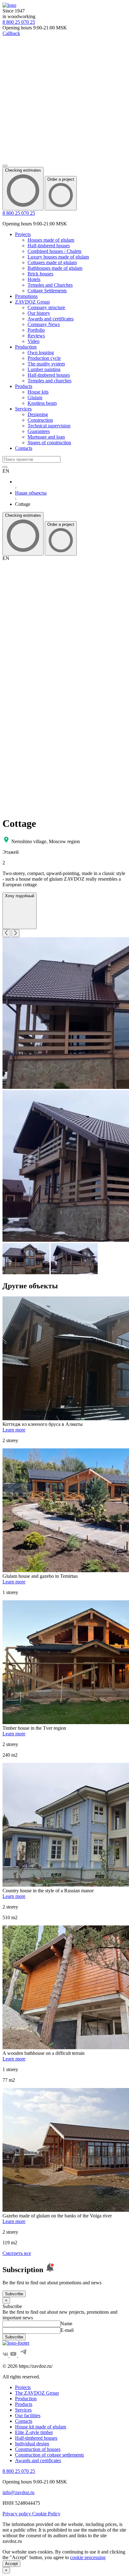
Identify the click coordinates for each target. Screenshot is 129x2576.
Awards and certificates (51, 319)
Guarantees (39, 431)
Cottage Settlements (47, 291)
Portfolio (36, 330)
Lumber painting (44, 369)
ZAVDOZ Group (32, 302)
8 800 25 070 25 (19, 213)
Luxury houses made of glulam (58, 257)
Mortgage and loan (46, 437)
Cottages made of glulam (52, 262)
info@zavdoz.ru (18, 2492)
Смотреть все (17, 2253)
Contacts (24, 448)
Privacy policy (17, 2514)
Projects (23, 234)
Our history (39, 313)
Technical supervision (49, 426)
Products (24, 386)
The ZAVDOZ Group (37, 2393)
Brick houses (40, 274)
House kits (38, 392)
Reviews (36, 336)
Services (23, 409)
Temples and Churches (50, 285)
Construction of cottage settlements (49, 2455)
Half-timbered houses (49, 246)
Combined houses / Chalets (54, 251)
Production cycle (44, 358)
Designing (38, 414)
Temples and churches (49, 381)
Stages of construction (49, 443)
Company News (44, 324)
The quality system (46, 364)
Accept (11, 2564)
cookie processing (88, 2557)
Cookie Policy (46, 2514)
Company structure (46, 307)
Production (26, 347)
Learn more (14, 1430)
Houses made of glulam (51, 240)
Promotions (26, 296)
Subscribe (14, 2294)
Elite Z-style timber (34, 2432)
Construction (40, 420)
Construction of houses (38, 2449)
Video (34, 341)
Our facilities (28, 2415)
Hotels (34, 279)
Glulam (35, 397)
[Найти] (5, 467)
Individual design (32, 2444)
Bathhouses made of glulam (55, 268)
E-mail (67, 2330)
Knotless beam (42, 403)
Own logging (41, 352)
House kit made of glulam (41, 2427)
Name (66, 2324)
